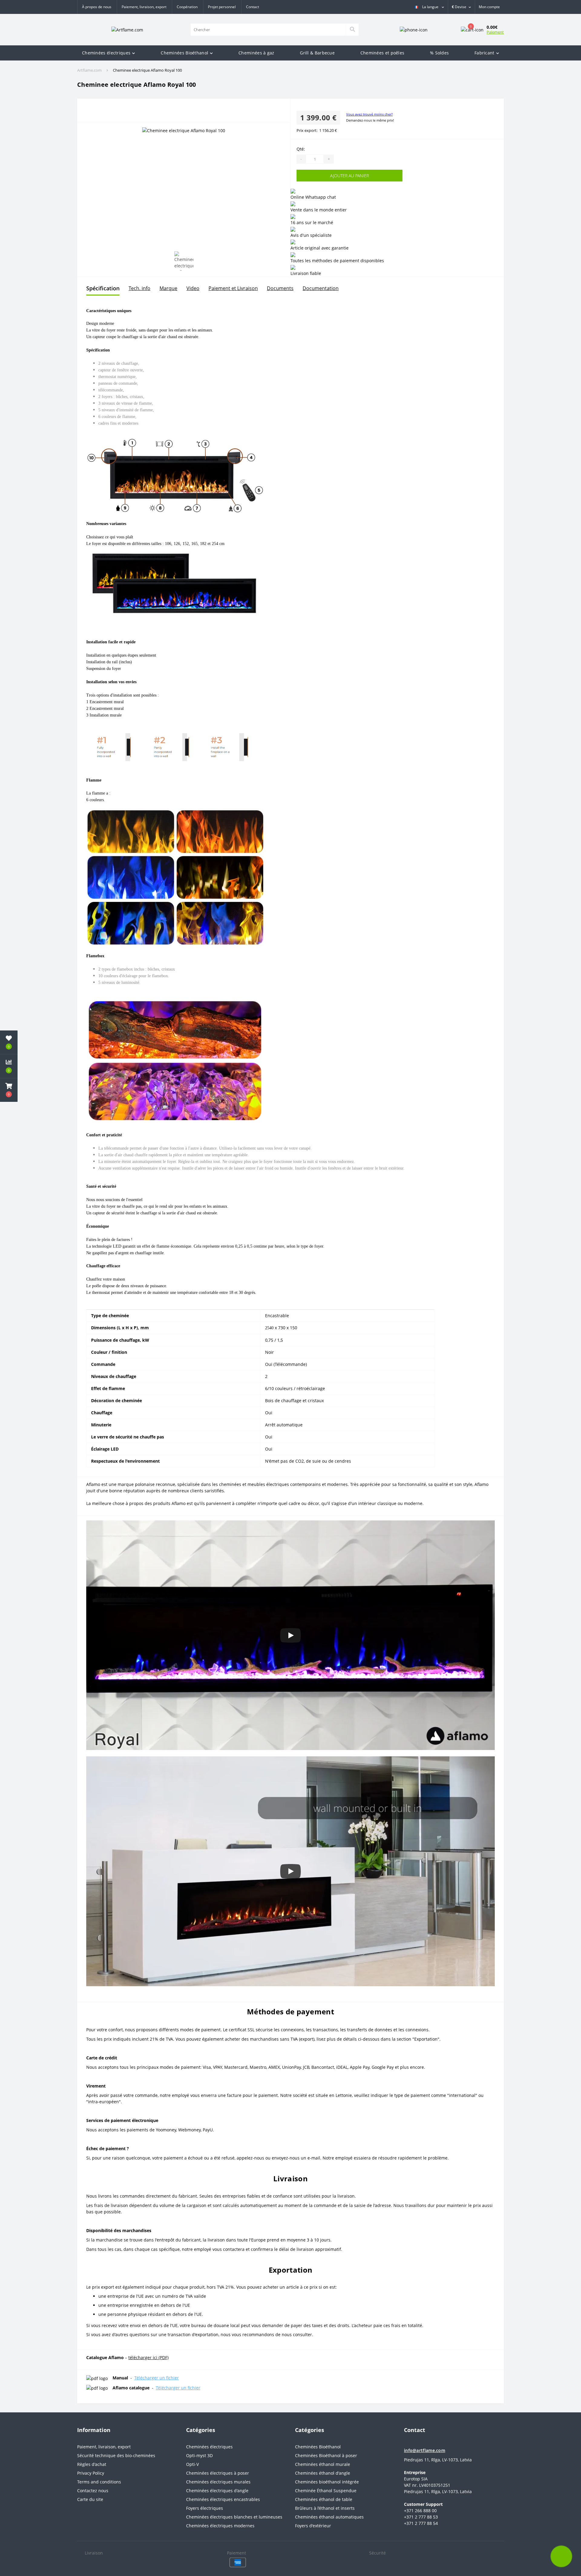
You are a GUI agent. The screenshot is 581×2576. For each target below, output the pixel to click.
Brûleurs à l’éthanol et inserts (325, 2508)
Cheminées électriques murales (218, 2482)
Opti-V (192, 2464)
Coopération (187, 7)
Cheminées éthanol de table (324, 2499)
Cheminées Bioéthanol (184, 53)
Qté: (301, 149)
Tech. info (140, 288)
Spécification (103, 288)
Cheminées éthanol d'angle (323, 2473)
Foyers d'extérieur (313, 2526)
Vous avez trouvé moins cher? (369, 114)
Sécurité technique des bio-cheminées (116, 2455)
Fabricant (484, 53)
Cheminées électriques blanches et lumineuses (234, 2517)
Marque (168, 288)
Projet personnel (222, 7)
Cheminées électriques (106, 53)
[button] (489, 7)
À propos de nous (97, 7)
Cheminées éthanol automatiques (329, 2517)
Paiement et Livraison (233, 288)
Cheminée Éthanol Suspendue (326, 2491)
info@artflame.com (425, 2450)
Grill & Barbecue (317, 53)
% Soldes (439, 53)
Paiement (495, 32)
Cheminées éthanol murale (323, 2464)
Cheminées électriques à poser (218, 2473)
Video (193, 288)
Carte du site (90, 2499)
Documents (280, 288)
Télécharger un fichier (157, 2378)
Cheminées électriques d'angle (217, 2491)
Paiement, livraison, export (144, 7)
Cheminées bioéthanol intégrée (327, 2482)
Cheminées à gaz (256, 53)
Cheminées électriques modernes (220, 2526)
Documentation (321, 288)
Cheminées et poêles (382, 53)
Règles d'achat (92, 2464)
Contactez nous (93, 2491)
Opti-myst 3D (199, 2455)
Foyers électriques (205, 2508)
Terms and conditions (99, 2482)
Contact (253, 7)
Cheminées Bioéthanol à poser (326, 2455)
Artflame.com (89, 70)
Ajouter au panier (319, 176)
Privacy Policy (91, 2473)
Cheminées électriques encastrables (223, 2499)
